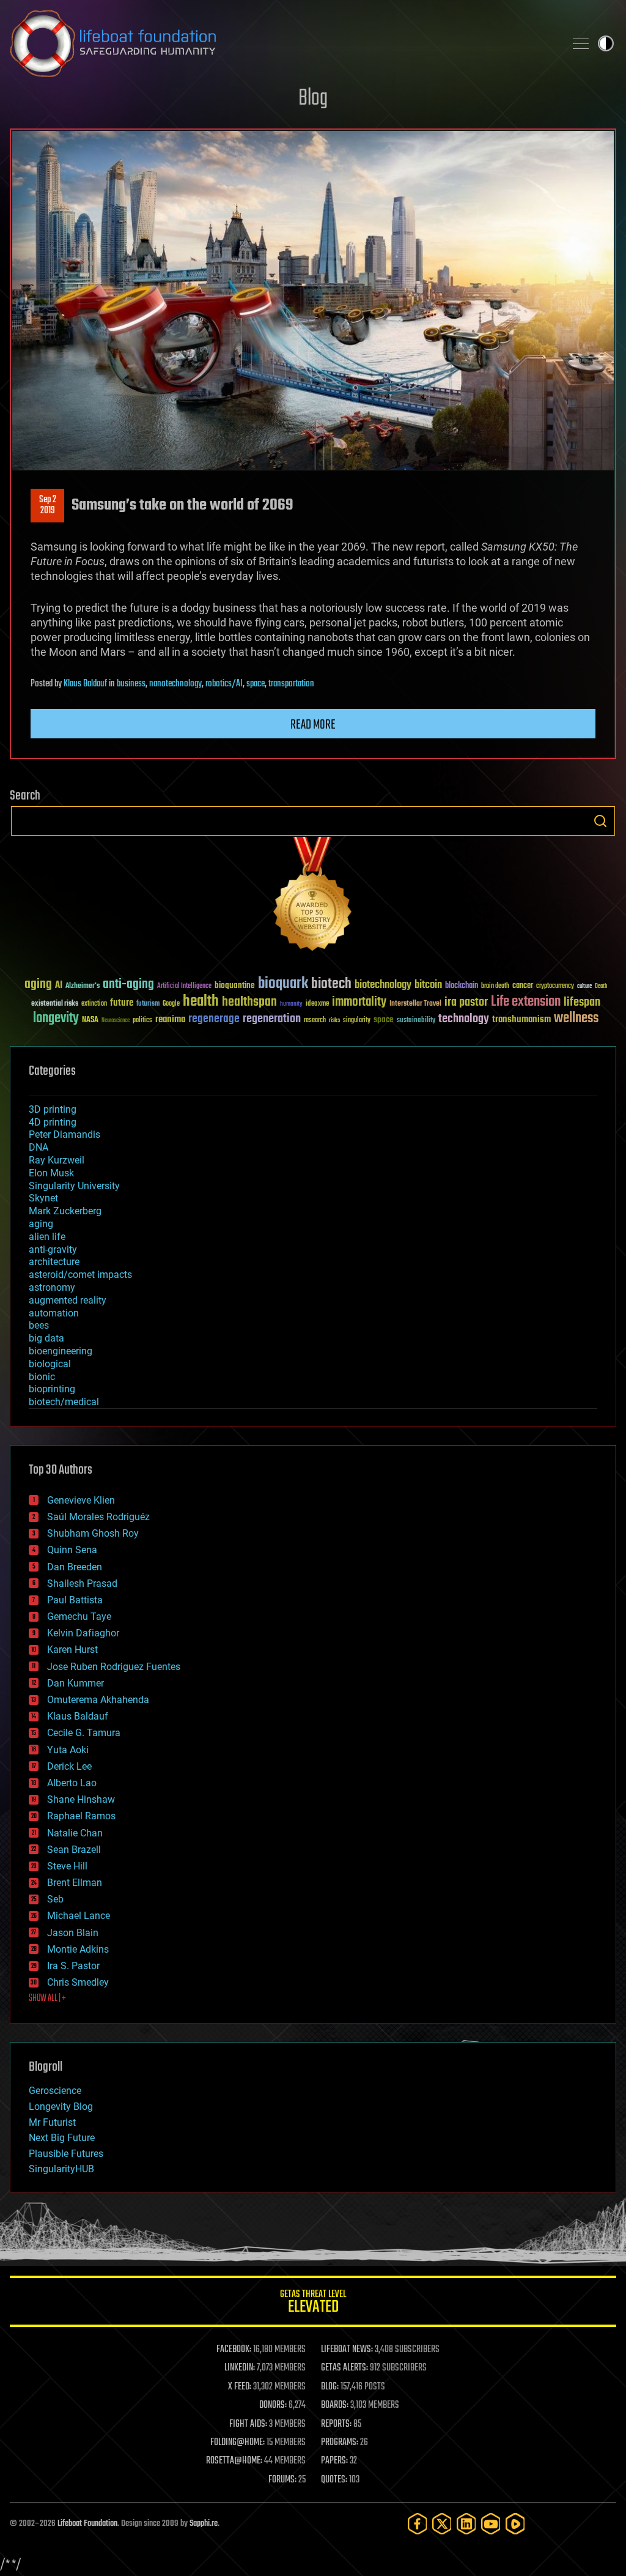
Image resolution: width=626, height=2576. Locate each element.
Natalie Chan (75, 1833)
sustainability (416, 1021)
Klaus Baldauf (85, 684)
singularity (357, 1021)
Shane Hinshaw (81, 1799)
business (131, 684)
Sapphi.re (204, 2524)
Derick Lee (69, 1766)
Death (601, 986)
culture (584, 986)
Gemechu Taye (79, 1616)
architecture (54, 1262)
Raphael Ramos (81, 1816)
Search (600, 821)
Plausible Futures (66, 2154)
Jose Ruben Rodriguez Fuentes (114, 1667)
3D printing (53, 1109)
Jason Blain (73, 1933)
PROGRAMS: (340, 2443)
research (315, 1021)
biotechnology (383, 985)
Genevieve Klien (81, 1500)
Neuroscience (116, 1021)
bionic (42, 1377)
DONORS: (273, 2405)
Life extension (526, 1002)
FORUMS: (282, 2480)
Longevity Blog (61, 2106)
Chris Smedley (78, 1982)
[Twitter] (442, 2524)
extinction (94, 1004)
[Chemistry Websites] (313, 896)
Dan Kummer (75, 1683)
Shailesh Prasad (82, 1583)
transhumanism (521, 1019)
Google (171, 1004)
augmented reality (68, 1300)
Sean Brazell (74, 1850)
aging (38, 985)
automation (54, 1313)
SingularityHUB (61, 2169)
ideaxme (317, 1004)
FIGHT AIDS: (248, 2424)
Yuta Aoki (68, 1750)
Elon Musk (51, 1173)
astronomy (52, 1287)
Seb (55, 1899)
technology (464, 1019)
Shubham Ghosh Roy (93, 1533)
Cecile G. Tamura (84, 1733)
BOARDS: (335, 2405)
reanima (170, 1019)
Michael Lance (79, 1916)
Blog (313, 99)
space (256, 684)
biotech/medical (64, 1402)
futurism (148, 1004)
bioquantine (235, 985)
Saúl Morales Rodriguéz (98, 1517)
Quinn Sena (72, 1550)
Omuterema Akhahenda (98, 1700)
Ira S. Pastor (73, 1966)
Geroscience (55, 2091)
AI (59, 986)
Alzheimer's (83, 986)
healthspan (249, 1002)
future (122, 1003)
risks (334, 1020)
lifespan (582, 1002)
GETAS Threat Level (313, 2303)
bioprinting (52, 1389)
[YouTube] (491, 2524)
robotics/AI (224, 684)
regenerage (214, 1019)
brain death (495, 986)
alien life (47, 1237)
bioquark (283, 984)
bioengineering (61, 1351)
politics (142, 1021)
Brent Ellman (75, 1883)
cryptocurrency (555, 986)
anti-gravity (53, 1249)
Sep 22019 (48, 505)
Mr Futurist (52, 2122)
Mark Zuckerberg (65, 1211)
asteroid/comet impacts (80, 1275)
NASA (90, 1020)
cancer (523, 986)
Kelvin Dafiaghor (83, 1633)
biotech (331, 984)
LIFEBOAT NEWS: (347, 2350)
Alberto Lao (72, 1783)
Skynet (43, 1198)
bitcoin (428, 985)
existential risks (55, 1004)
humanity (291, 1004)
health (201, 1002)
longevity (56, 1019)
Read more (313, 725)
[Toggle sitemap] (581, 43)
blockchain (462, 986)
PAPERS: (334, 2461)
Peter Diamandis (64, 1134)
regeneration (272, 1019)
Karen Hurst (72, 1650)
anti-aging (128, 985)
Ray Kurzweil (57, 1160)
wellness (576, 1019)
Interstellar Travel (415, 1004)
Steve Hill (67, 1866)
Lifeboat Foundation (87, 2524)
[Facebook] (418, 2524)
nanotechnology (175, 684)
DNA (39, 1147)
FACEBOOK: (234, 2350)
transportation (291, 684)
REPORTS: (336, 2424)
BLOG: (330, 2387)
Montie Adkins (78, 1949)
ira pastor (466, 1002)
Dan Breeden (75, 1567)
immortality (359, 1002)
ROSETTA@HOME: (234, 2461)
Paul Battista (75, 1600)
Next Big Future (62, 2138)
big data (46, 1338)
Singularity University (74, 1186)
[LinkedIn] (466, 2524)
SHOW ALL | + (47, 1999)
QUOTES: (334, 2480)
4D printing (53, 1122)
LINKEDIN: (240, 2368)
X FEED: (240, 2387)
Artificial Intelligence (184, 986)
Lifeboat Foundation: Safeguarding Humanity (282, 43)
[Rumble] (515, 2524)
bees (39, 1325)
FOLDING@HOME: (238, 2443)
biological (50, 1364)
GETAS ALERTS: (344, 2368)
